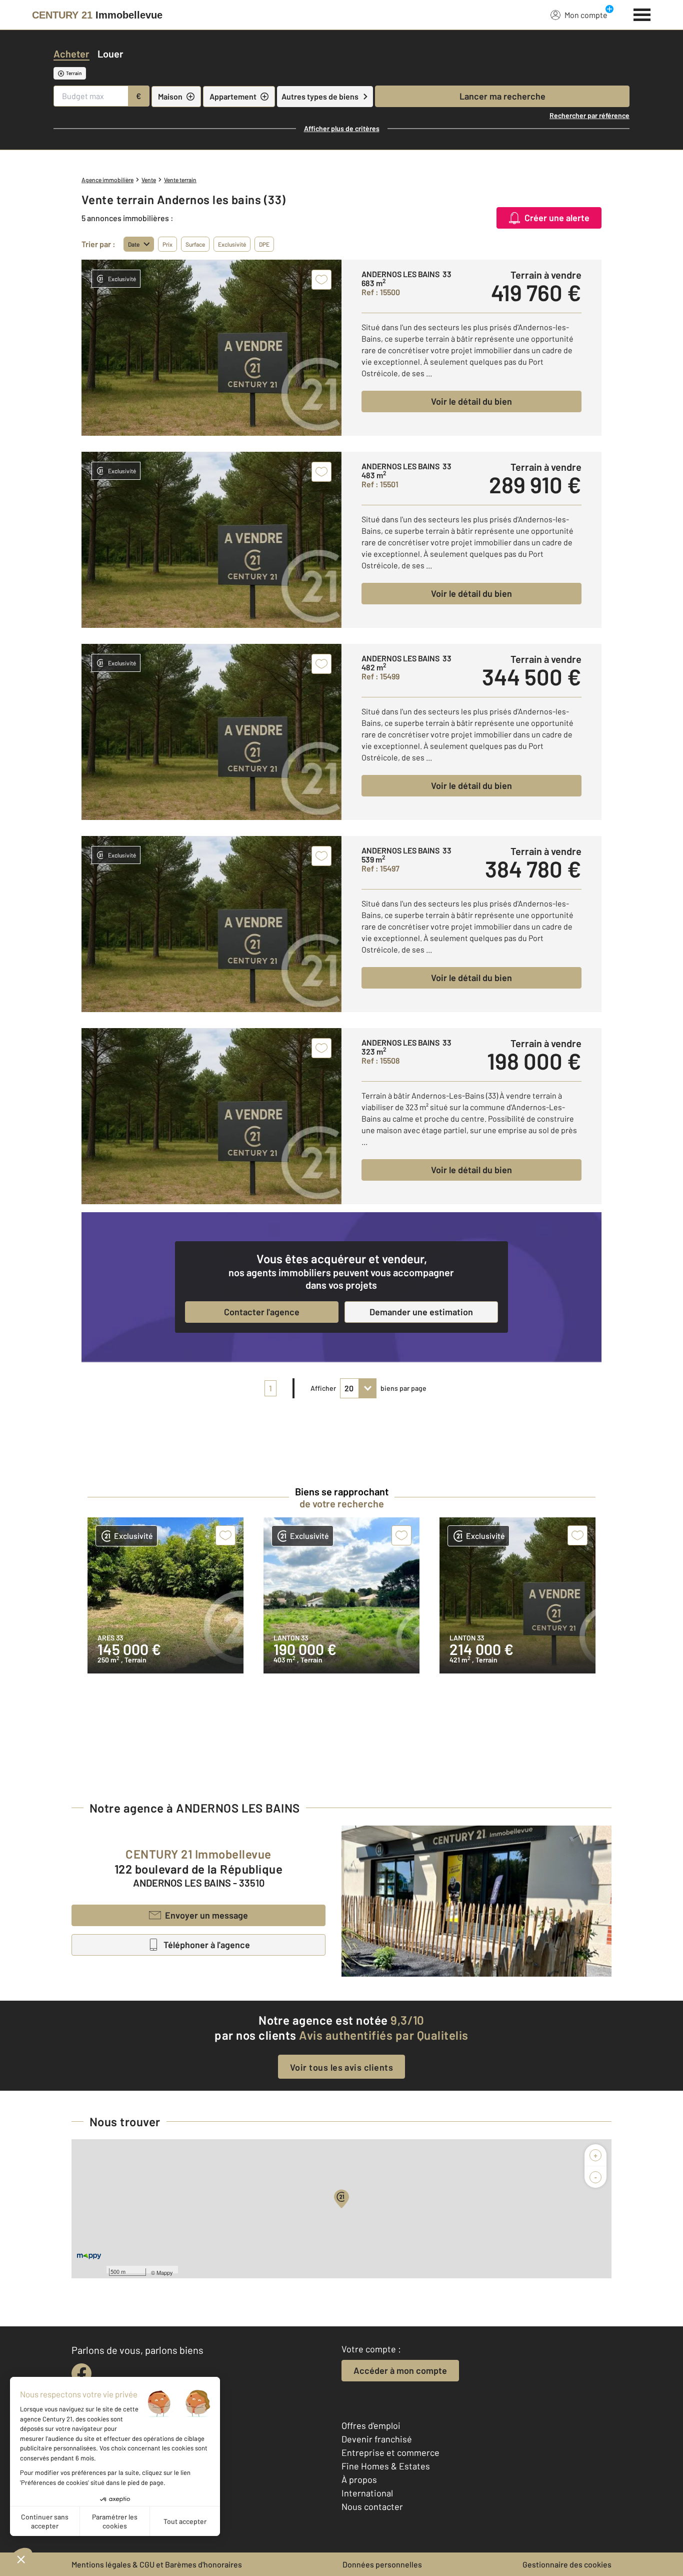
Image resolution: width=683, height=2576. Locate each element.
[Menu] (642, 14)
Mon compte (586, 15)
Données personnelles (382, 2564)
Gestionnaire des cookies (567, 2564)
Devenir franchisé (377, 2439)
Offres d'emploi (371, 2425)
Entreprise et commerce (390, 2452)
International (367, 2493)
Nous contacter (372, 2506)
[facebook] (81, 2373)
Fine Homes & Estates (386, 2466)
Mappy (165, 2272)
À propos (359, 2479)
